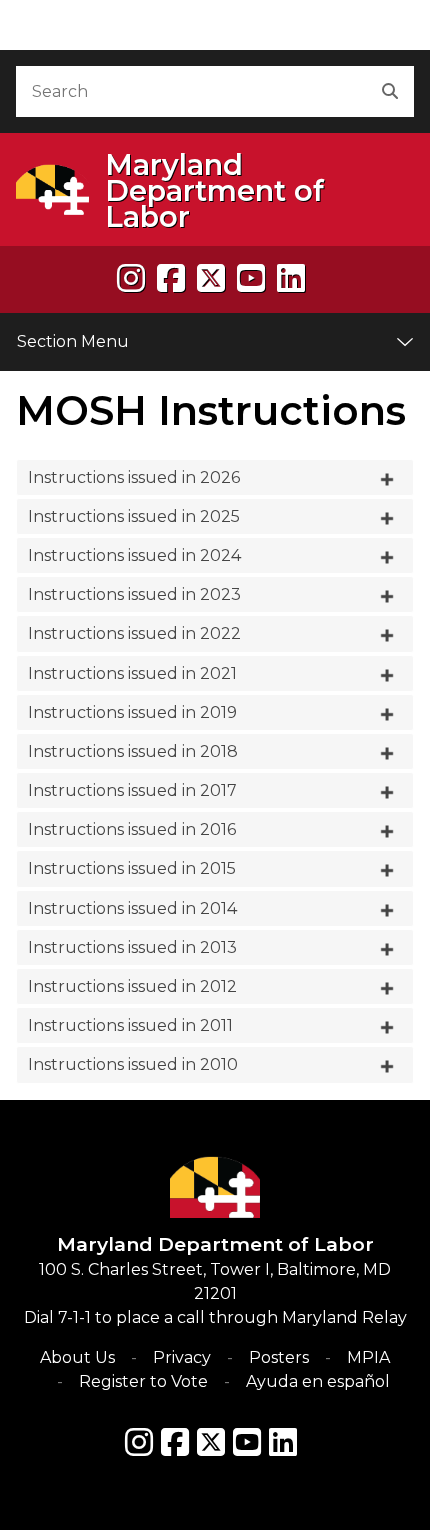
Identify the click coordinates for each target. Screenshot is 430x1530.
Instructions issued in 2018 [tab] (133, 751)
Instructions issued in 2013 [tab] (132, 947)
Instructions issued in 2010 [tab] (133, 1064)
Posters (279, 1357)
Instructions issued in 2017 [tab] (132, 790)
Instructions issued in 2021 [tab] (132, 673)
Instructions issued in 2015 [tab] (132, 868)
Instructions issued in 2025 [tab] (134, 516)
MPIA (368, 1357)
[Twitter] (211, 1442)
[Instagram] (131, 278)
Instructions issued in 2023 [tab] (134, 594)
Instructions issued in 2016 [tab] (132, 829)
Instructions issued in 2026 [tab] (134, 477)
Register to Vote (143, 1381)
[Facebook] (171, 278)
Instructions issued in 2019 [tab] (132, 712)
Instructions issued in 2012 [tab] (132, 986)
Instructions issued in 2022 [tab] (134, 633)
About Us (77, 1357)
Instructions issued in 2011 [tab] (130, 1025)
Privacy (182, 1357)
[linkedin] (291, 278)
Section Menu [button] (73, 341)
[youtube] (251, 278)
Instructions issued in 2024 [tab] (134, 555)
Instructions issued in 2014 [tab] (132, 908)
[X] (211, 278)
